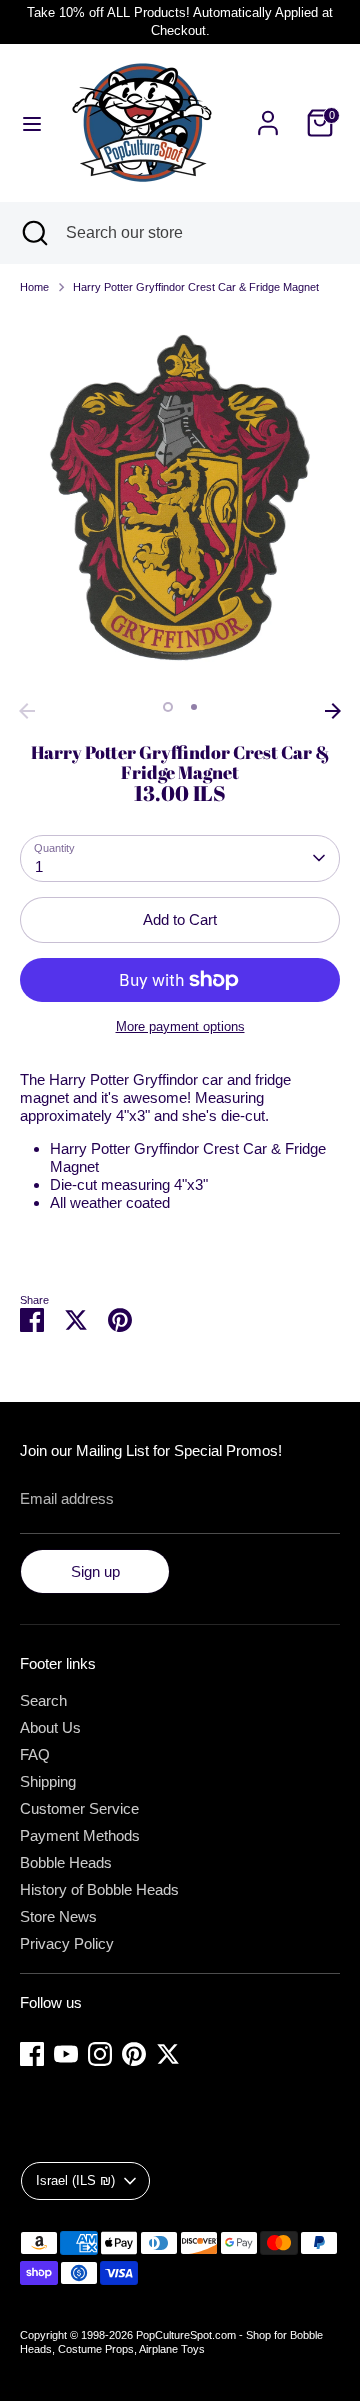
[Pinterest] (134, 2054)
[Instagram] (100, 2054)
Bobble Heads (66, 1862)
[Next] (333, 711)
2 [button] (194, 707)
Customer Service (79, 1808)
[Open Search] (33, 233)
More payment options (180, 1026)
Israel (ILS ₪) (75, 2180)
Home (34, 287)
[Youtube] (66, 2054)
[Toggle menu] (32, 123)
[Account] (268, 111)
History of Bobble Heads (99, 1889)
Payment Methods (80, 1835)
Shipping (48, 1781)
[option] (180, 502)
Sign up (95, 1571)
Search (43, 1700)
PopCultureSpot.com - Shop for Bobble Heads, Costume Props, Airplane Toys (171, 2342)
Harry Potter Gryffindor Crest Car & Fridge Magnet (196, 287)
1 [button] (168, 707)
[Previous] (27, 711)
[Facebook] (32, 2054)
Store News (58, 1916)
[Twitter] (168, 2054)
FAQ (35, 1754)
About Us (50, 1727)
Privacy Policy (67, 1943)
